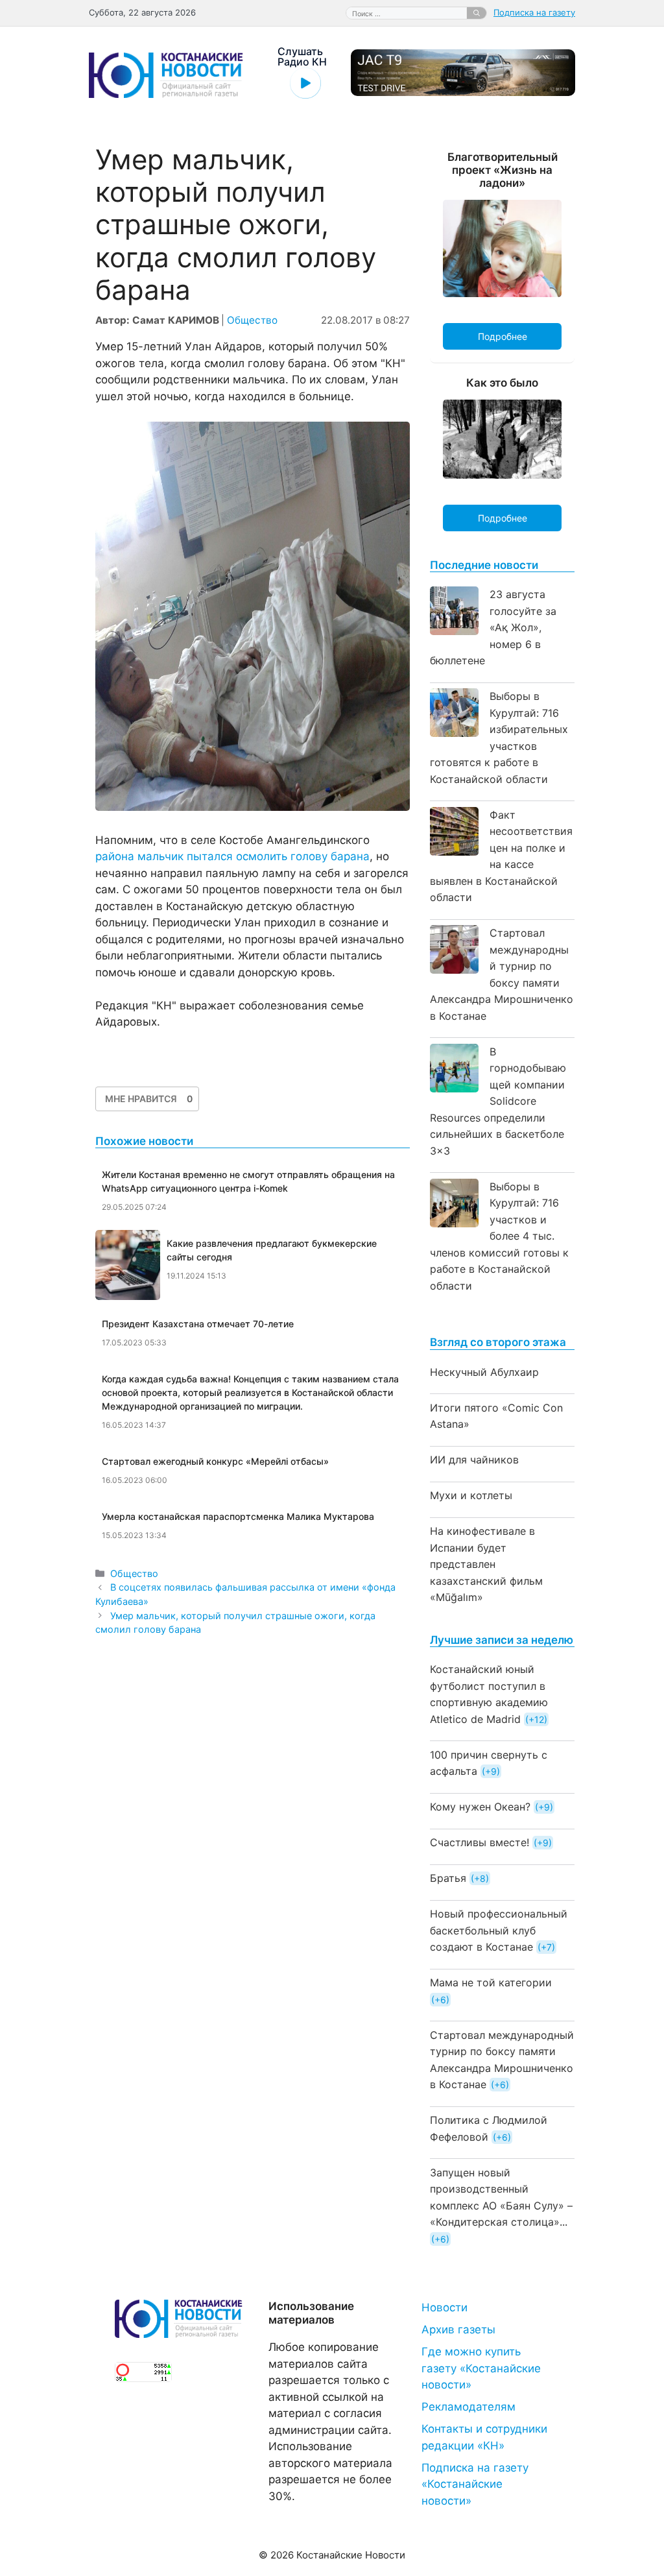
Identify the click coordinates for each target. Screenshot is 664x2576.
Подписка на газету (534, 12)
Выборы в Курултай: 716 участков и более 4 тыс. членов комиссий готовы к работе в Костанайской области (499, 1236)
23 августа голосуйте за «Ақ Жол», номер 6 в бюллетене (493, 627)
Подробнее (503, 336)
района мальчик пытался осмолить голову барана (232, 856)
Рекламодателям (468, 2407)
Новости (445, 2307)
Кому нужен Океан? (480, 1807)
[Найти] (477, 13)
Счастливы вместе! (480, 1842)
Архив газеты (458, 2329)
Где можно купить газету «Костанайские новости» (481, 2368)
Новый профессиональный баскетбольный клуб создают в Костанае (499, 1930)
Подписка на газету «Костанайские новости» (475, 2484)
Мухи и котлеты (471, 1495)
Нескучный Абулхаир (484, 1372)
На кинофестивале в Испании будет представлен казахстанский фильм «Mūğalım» (486, 1564)
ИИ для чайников (474, 1460)
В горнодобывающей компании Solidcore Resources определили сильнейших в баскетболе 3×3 (498, 1101)
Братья (448, 1878)
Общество (252, 320)
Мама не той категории (491, 1982)
